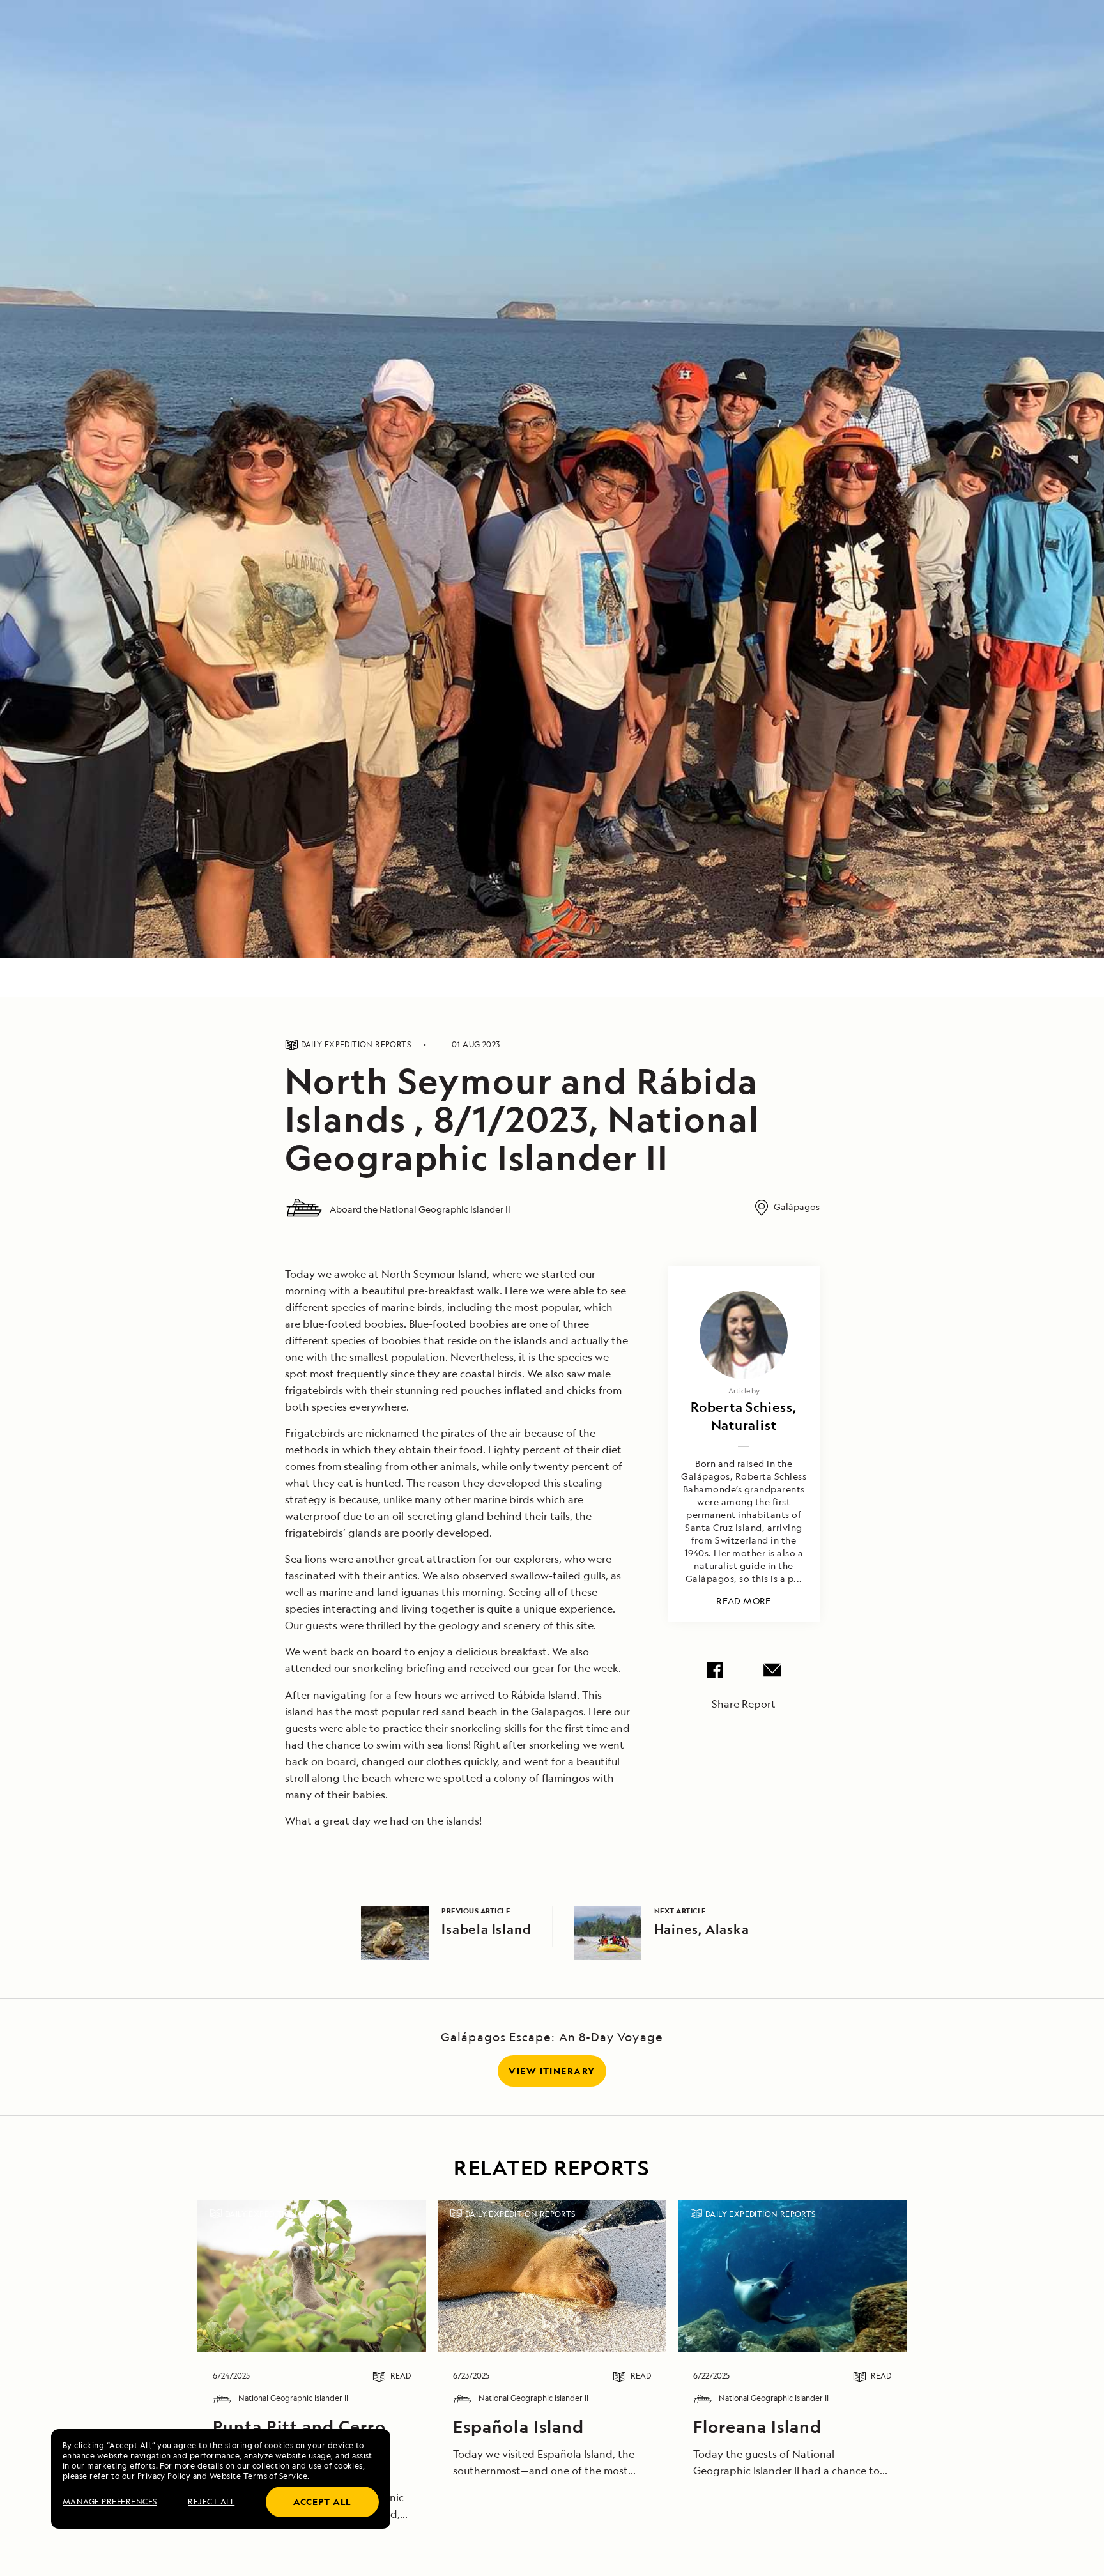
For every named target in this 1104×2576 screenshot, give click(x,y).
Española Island (518, 2426)
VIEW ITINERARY (552, 2071)
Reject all (211, 2502)
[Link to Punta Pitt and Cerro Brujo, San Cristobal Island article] (311, 2276)
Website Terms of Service (259, 2476)
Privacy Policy (164, 2476)
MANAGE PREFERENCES (110, 2502)
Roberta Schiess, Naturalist (744, 1416)
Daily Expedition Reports (280, 2214)
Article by (744, 1391)
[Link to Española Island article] (552, 2276)
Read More (744, 1601)
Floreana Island (757, 2426)
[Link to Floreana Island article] (792, 2276)
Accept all (322, 2502)
